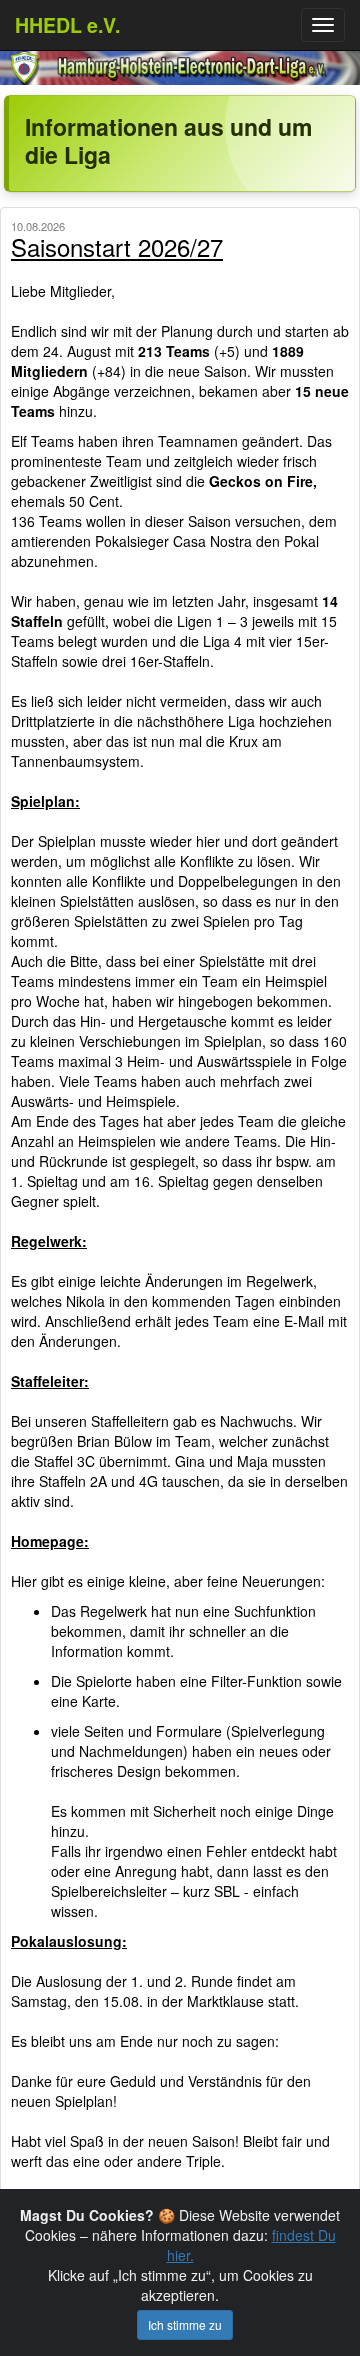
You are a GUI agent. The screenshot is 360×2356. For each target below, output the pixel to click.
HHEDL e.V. (67, 25)
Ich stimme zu (185, 2324)
